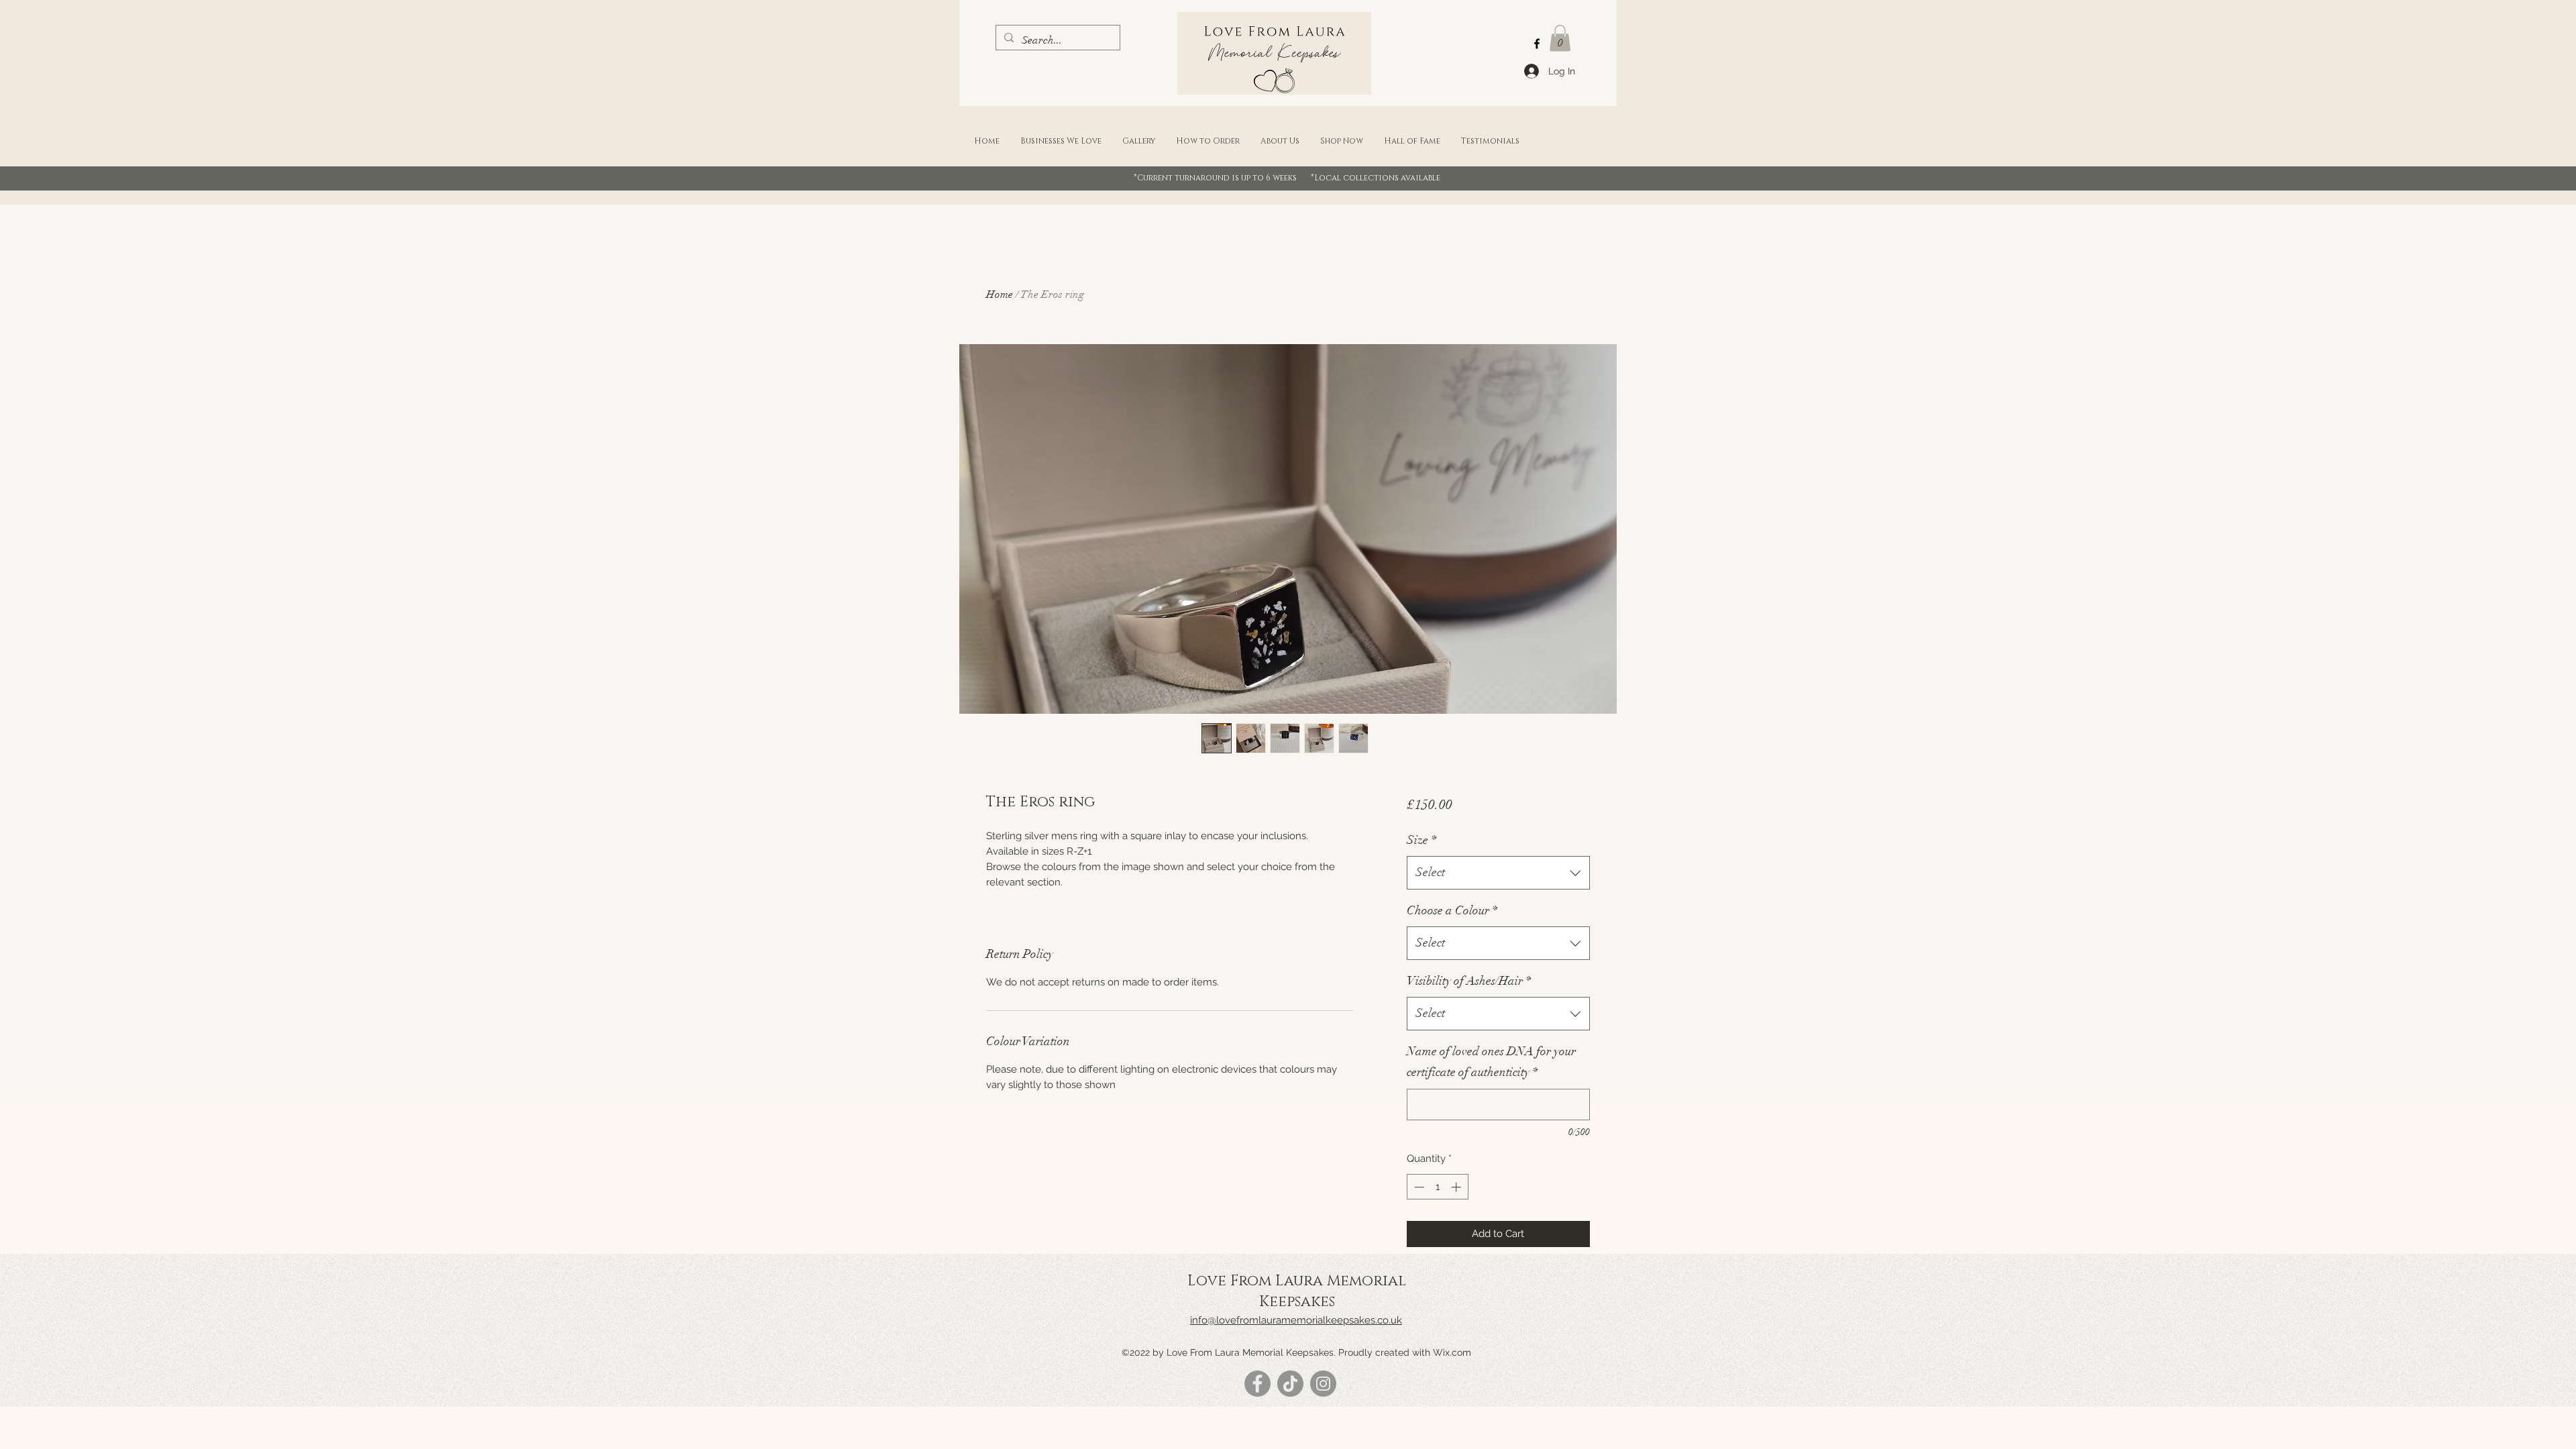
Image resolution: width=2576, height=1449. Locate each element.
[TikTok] (1290, 1384)
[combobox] (1498, 873)
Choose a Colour (1452, 910)
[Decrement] (1418, 1187)
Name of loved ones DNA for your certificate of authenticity (1491, 1062)
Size (1421, 840)
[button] (1560, 38)
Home (1000, 294)
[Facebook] (1537, 44)
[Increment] (1457, 1187)
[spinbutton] (1437, 1187)
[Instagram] (1323, 1384)
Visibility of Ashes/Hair (1469, 981)
